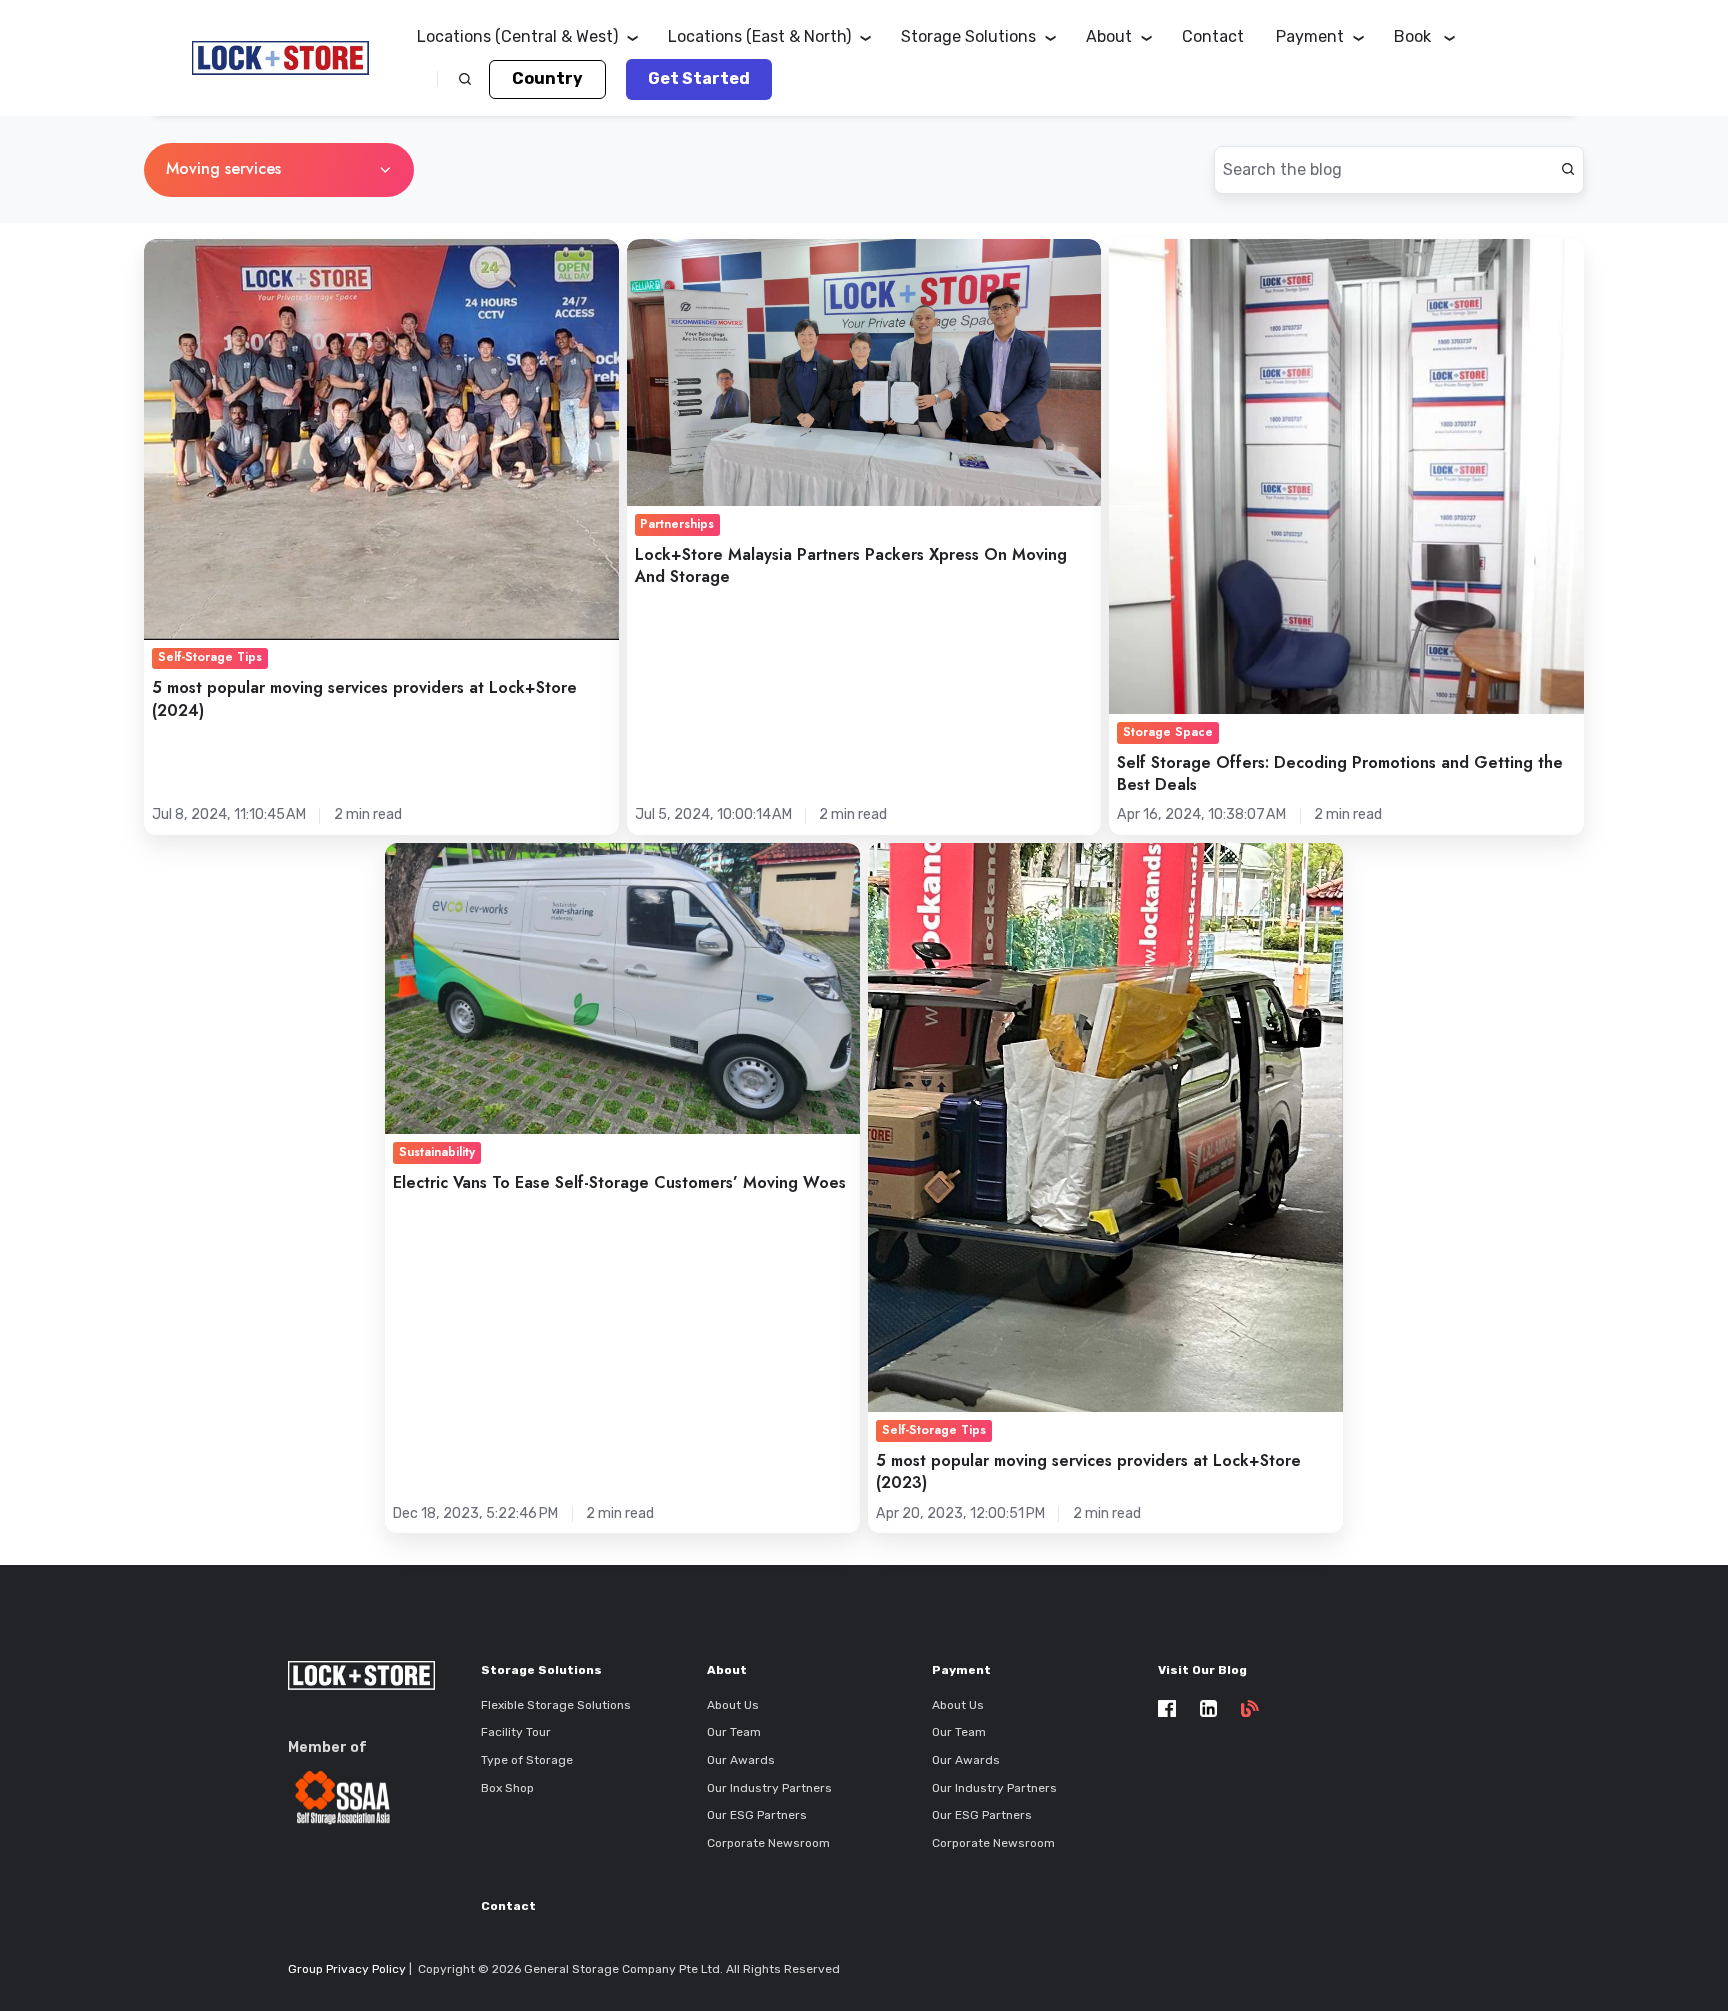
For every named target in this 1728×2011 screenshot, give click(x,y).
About (727, 1670)
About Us (733, 1705)
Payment (961, 1670)
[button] (465, 79)
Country (547, 78)
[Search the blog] (1568, 169)
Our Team (734, 1732)
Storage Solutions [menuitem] (968, 36)
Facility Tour (516, 1732)
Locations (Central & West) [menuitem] (517, 36)
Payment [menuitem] (1310, 36)
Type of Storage (527, 1760)
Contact (508, 1906)
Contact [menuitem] (1213, 36)
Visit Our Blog (1202, 1670)
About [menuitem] (1109, 36)
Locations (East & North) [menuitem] (759, 36)
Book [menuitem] (1414, 36)
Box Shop (507, 1788)
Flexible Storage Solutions (556, 1705)
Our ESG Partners (757, 1815)
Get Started (699, 78)
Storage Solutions (541, 1670)
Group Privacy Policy (347, 1969)
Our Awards (741, 1760)
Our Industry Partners (769, 1788)
